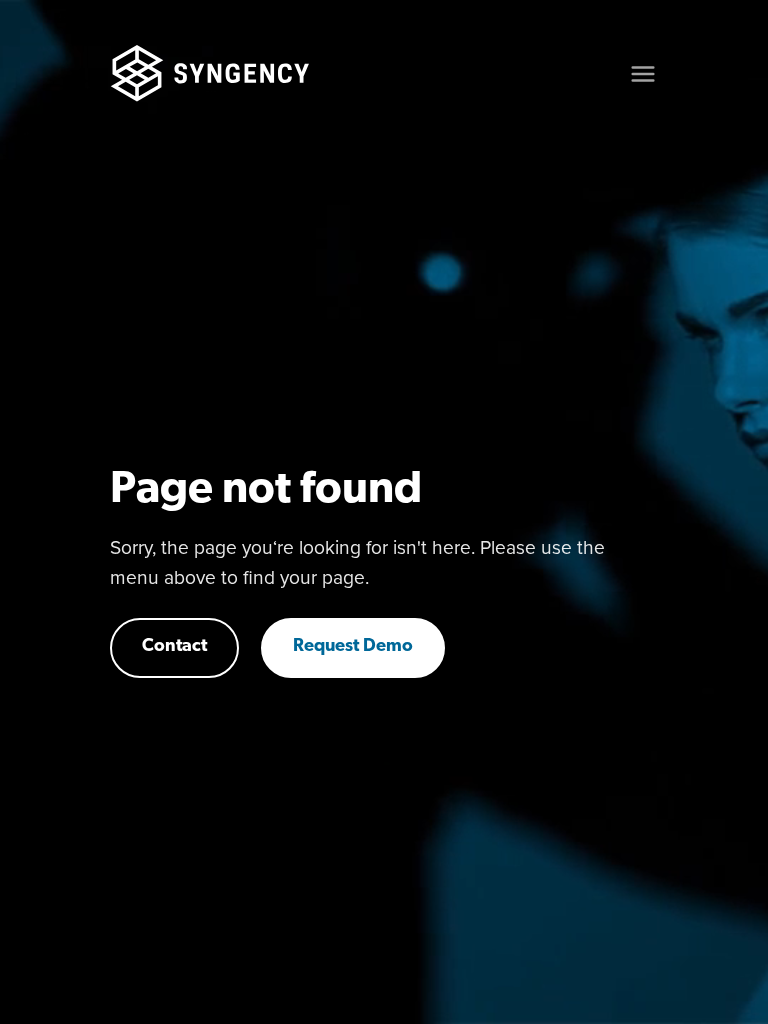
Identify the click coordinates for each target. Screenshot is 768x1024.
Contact (174, 647)
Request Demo (353, 647)
